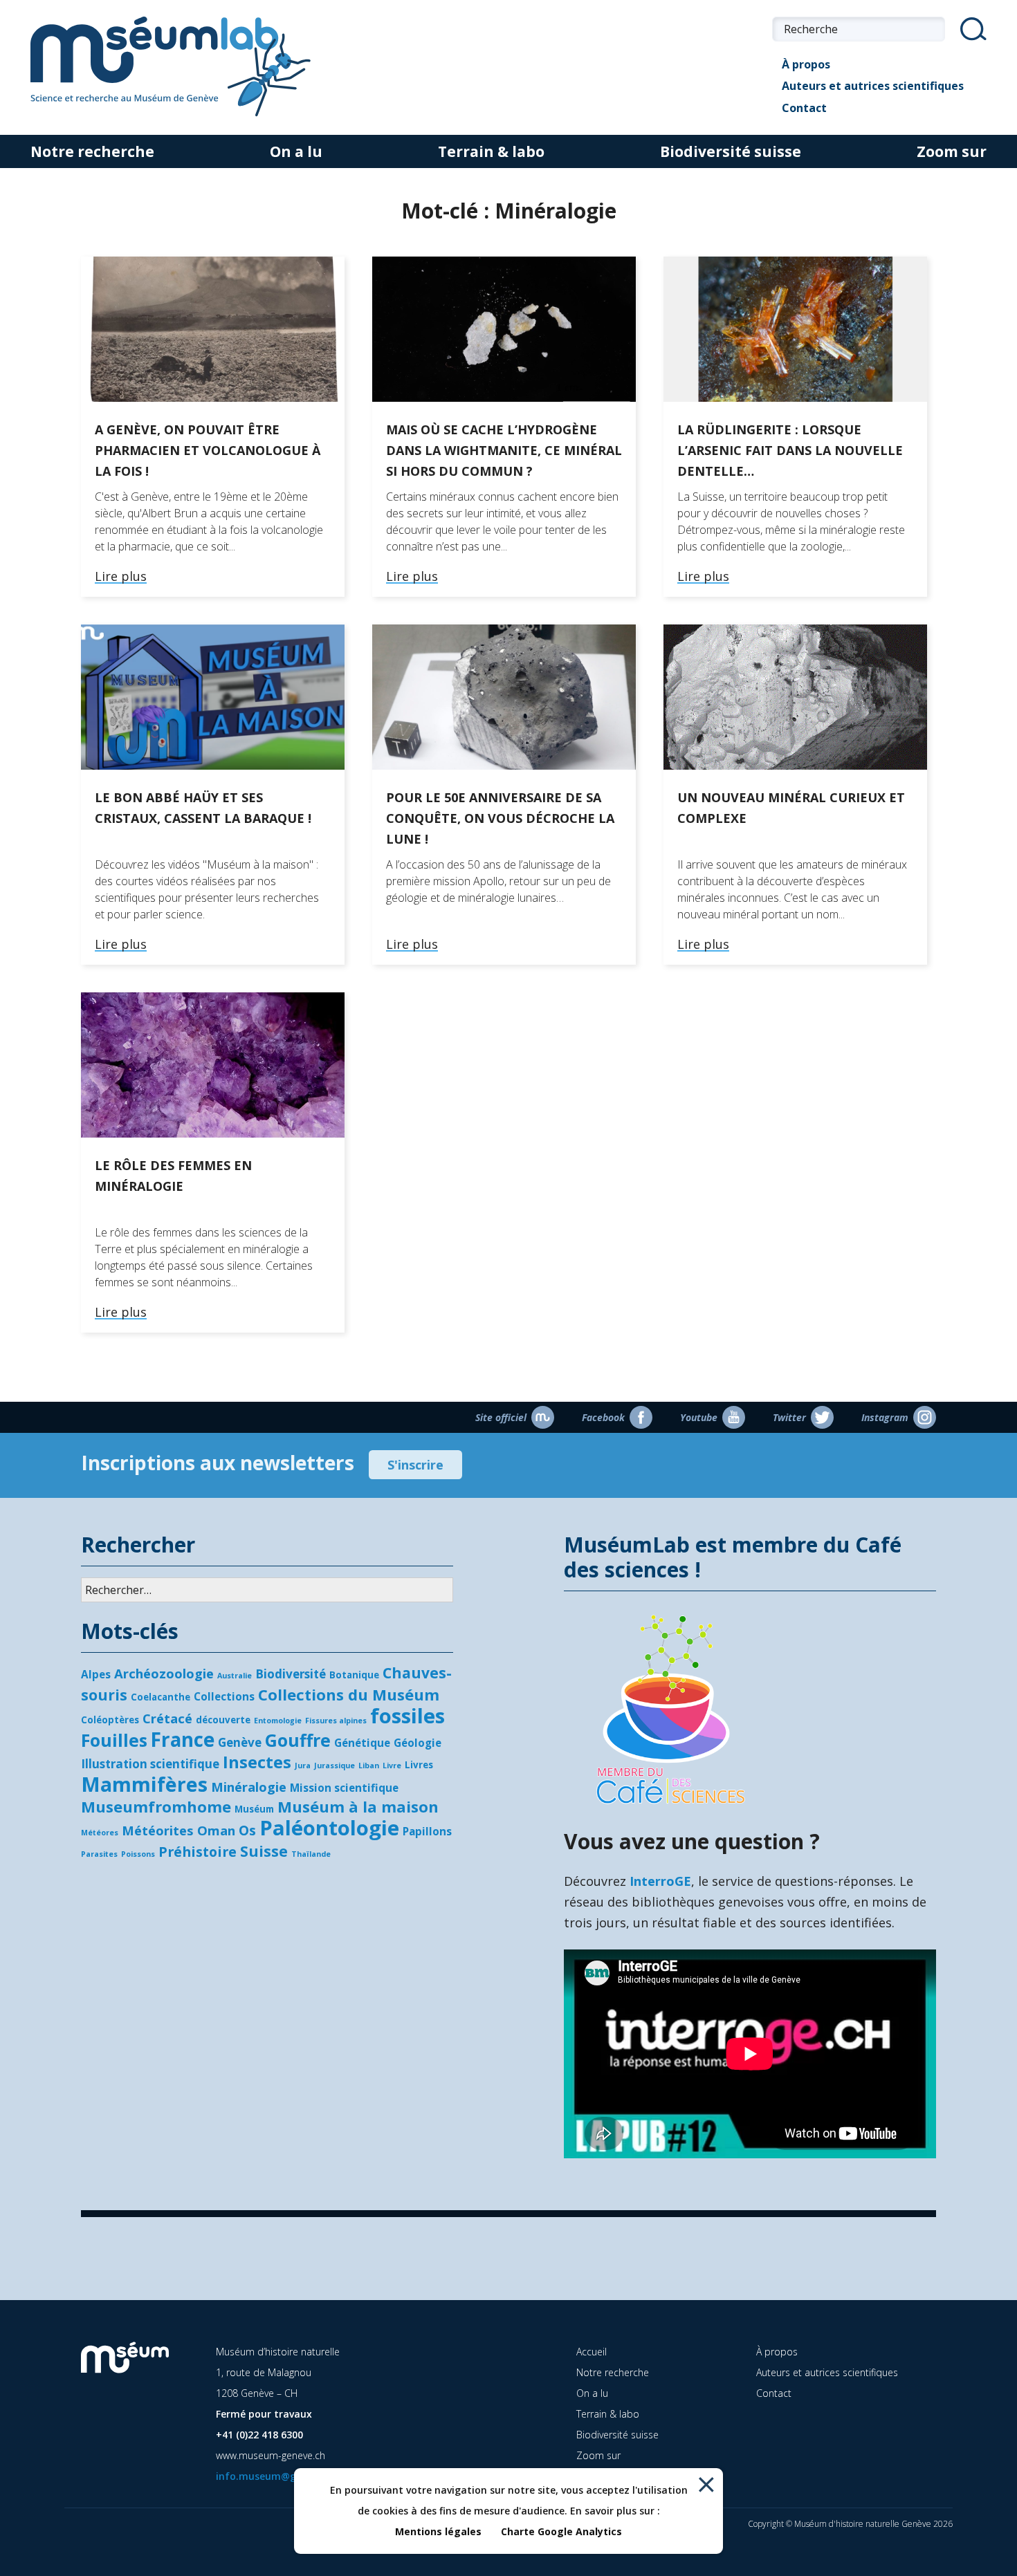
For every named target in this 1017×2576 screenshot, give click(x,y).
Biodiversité (291, 1674)
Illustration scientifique (150, 1764)
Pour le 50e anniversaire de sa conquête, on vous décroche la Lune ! (500, 818)
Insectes (257, 1762)
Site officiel (501, 1417)
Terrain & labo (491, 151)
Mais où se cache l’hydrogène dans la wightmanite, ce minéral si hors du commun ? (504, 450)
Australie (235, 1676)
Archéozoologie (164, 1673)
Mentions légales (438, 2531)
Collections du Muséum (349, 1694)
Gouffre (298, 1740)
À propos (806, 64)
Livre (392, 1766)
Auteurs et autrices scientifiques (873, 86)
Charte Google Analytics (561, 2531)
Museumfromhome (156, 1806)
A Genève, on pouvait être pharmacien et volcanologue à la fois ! (208, 450)
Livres (419, 1765)
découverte (223, 1720)
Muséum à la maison (358, 1806)
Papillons (427, 1831)
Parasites (99, 1854)
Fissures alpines (336, 1721)
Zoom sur (952, 151)
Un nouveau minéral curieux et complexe (791, 808)
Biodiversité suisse (731, 151)
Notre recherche (92, 151)
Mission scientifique (344, 1788)
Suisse (264, 1851)
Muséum (254, 1809)
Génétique (362, 1743)
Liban (369, 1766)
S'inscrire (415, 1465)
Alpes (96, 1674)
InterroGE (660, 1881)
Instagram (885, 1417)
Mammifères (144, 1784)
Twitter (789, 1417)
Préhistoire (198, 1852)
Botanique (354, 1675)
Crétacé (167, 1718)
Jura (303, 1766)
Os (247, 1830)
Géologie (418, 1743)
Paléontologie (329, 1828)
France (183, 1739)
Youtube (699, 1417)
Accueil (592, 2352)
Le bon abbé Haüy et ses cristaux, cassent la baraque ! (203, 808)
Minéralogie (249, 1787)
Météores (100, 1833)
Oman (216, 1830)
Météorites (158, 1830)
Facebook (603, 1417)
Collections (224, 1696)
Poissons (138, 1854)
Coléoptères (110, 1720)
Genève (240, 1742)
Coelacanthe (161, 1697)
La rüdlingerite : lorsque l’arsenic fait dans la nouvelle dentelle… (790, 450)
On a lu (296, 151)
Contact (804, 108)
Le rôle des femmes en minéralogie (173, 1176)
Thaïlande (311, 1854)
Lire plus (121, 577)
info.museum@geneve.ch (277, 2476)
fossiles (407, 1716)
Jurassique (335, 1766)
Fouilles (114, 1740)
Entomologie (278, 1721)
